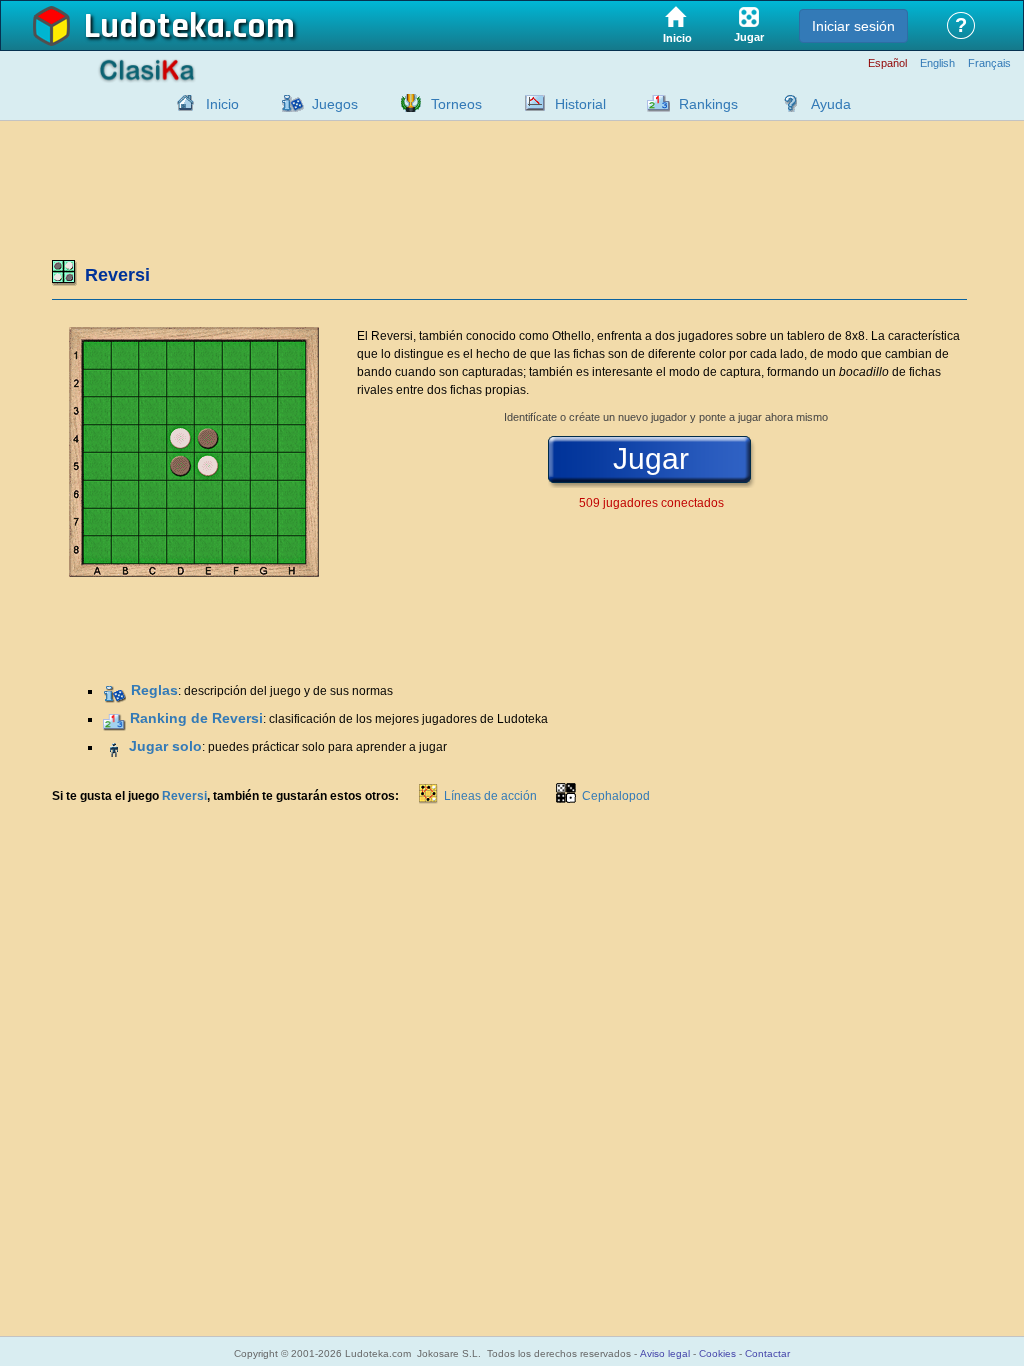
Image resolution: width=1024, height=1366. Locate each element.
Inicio (222, 104)
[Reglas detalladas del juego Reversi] (115, 691)
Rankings (708, 104)
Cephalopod (616, 796)
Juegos (335, 104)
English (937, 63)
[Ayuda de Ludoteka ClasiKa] (786, 103)
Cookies (717, 1353)
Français (989, 63)
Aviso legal (665, 1353)
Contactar (767, 1353)
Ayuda (831, 104)
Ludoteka (154, 27)
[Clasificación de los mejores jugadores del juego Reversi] (114, 719)
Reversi (184, 796)
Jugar (651, 459)
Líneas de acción (490, 796)
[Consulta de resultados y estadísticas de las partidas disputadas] (530, 103)
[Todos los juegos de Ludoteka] (287, 103)
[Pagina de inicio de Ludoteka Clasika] (181, 103)
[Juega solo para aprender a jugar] (114, 747)
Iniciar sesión (853, 26)
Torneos (456, 104)
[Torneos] (406, 103)
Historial (580, 104)
